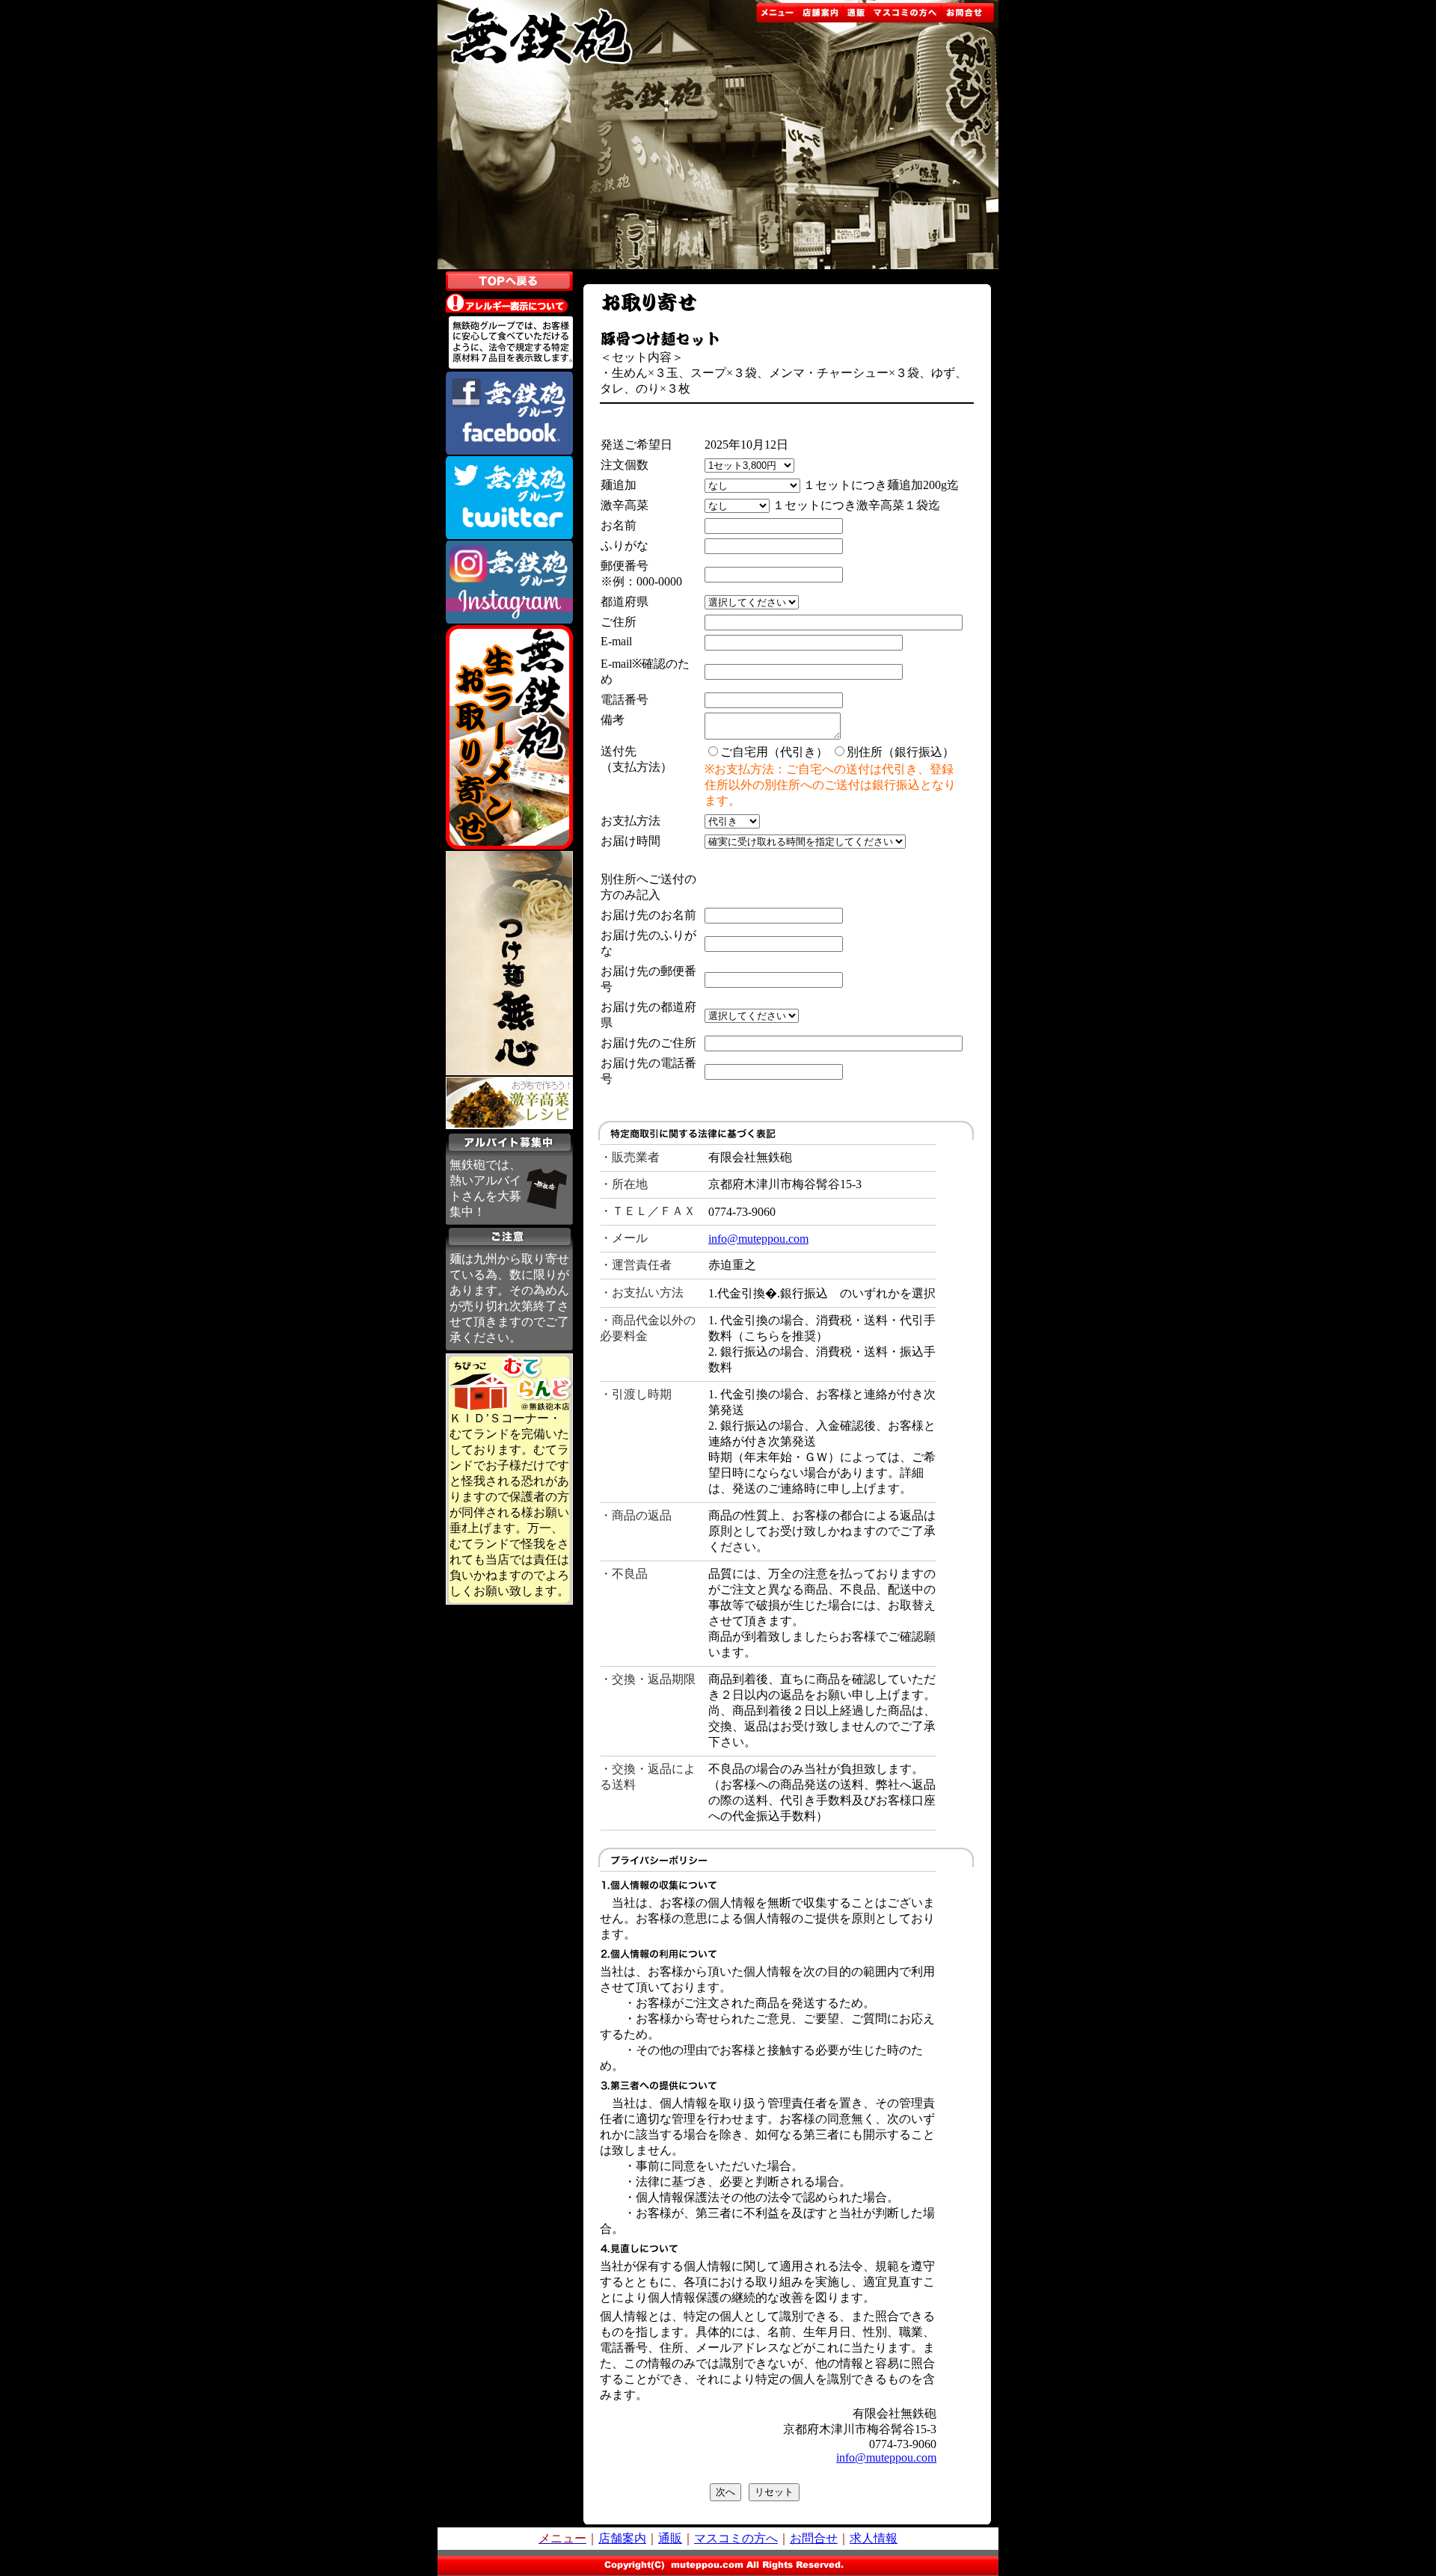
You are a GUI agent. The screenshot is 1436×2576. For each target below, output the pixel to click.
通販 (670, 2538)
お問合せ (814, 2538)
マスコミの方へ (736, 2538)
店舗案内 (622, 2538)
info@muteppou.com (758, 1239)
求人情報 (874, 2538)
